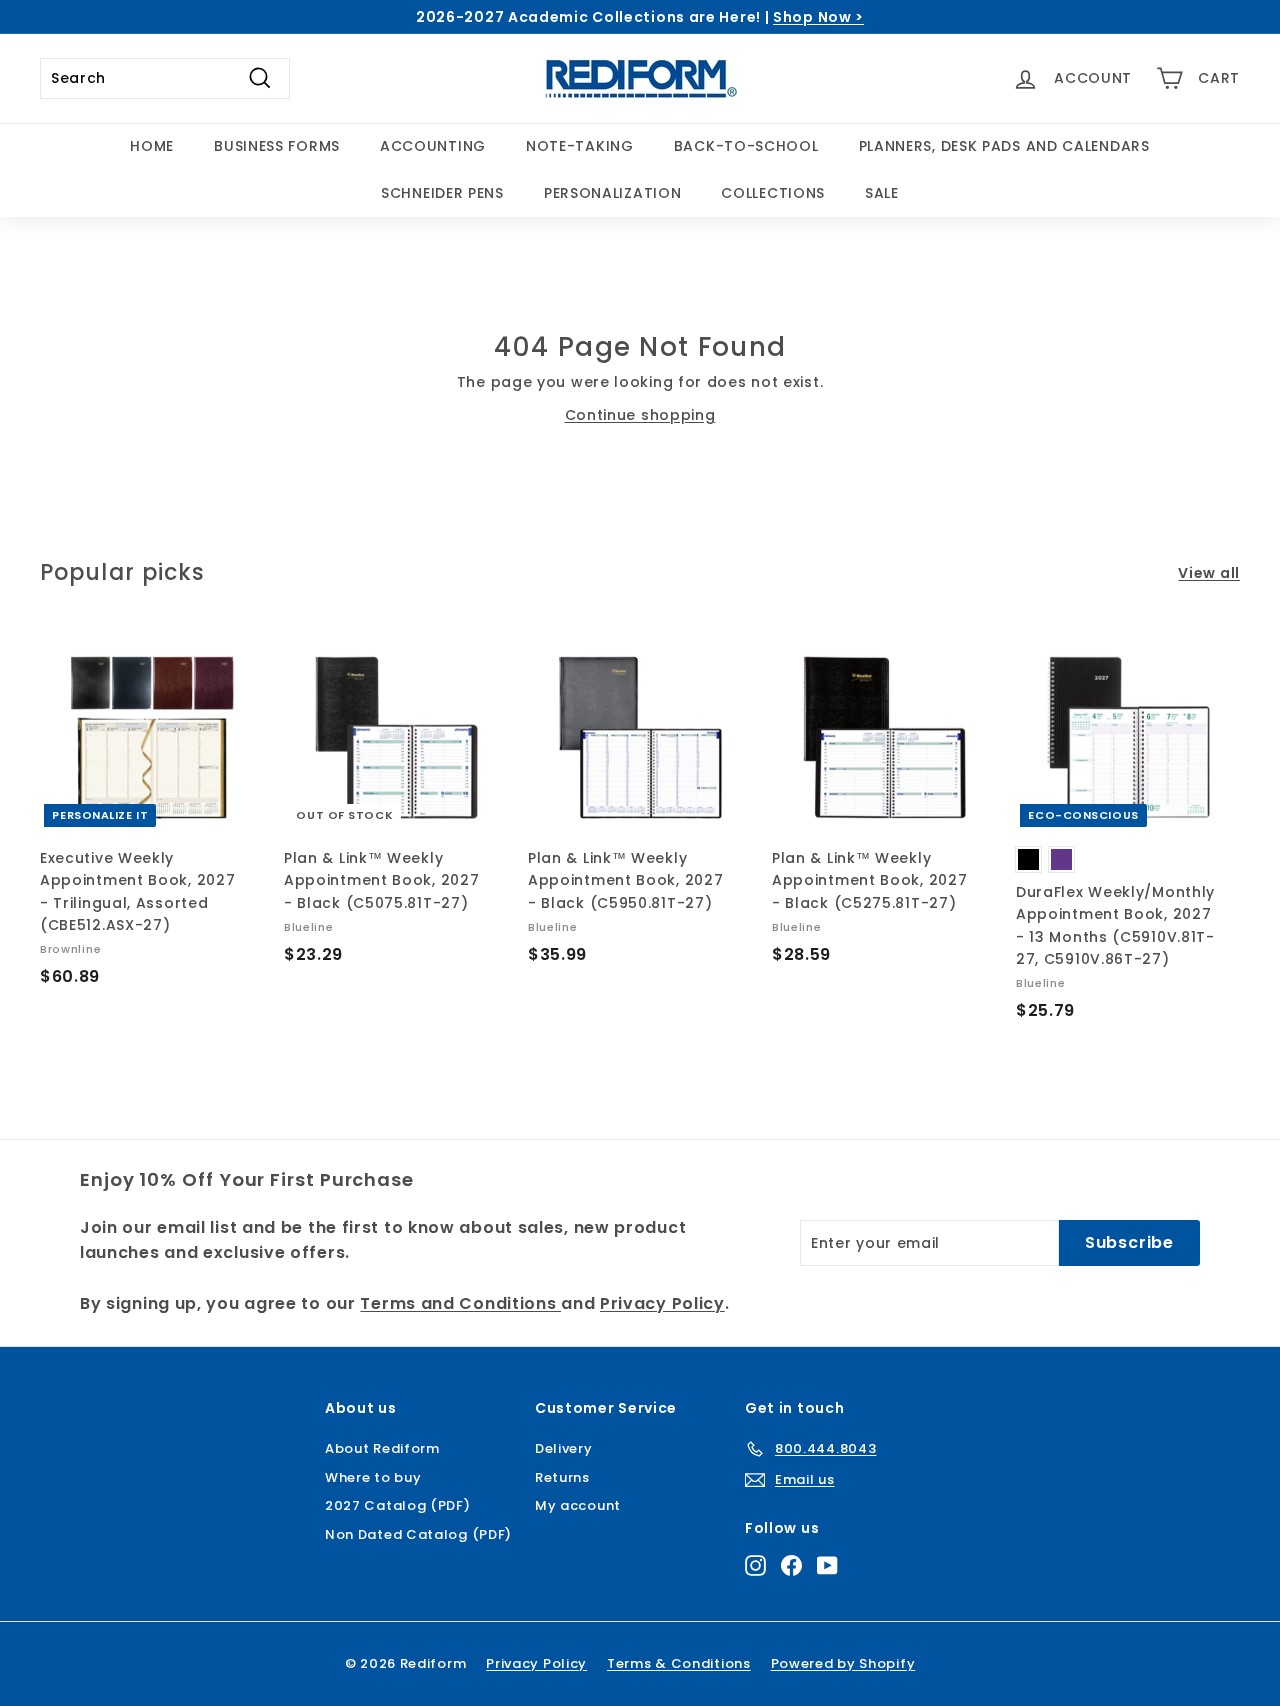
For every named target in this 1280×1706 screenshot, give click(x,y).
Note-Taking (580, 146)
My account (578, 1505)
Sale (882, 193)
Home (152, 146)
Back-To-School (746, 146)
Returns (562, 1477)
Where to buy (373, 1477)
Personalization (613, 193)
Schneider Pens (442, 193)
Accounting (433, 146)
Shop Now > (818, 17)
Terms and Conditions (460, 1303)
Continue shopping (640, 415)
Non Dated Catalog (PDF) (418, 1534)
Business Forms (277, 146)
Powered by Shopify (843, 1663)
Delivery (564, 1448)
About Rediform (382, 1448)
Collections (773, 193)
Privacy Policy (662, 1303)
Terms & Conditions (679, 1663)
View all (1209, 573)
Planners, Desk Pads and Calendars (1004, 146)
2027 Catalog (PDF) (398, 1505)
